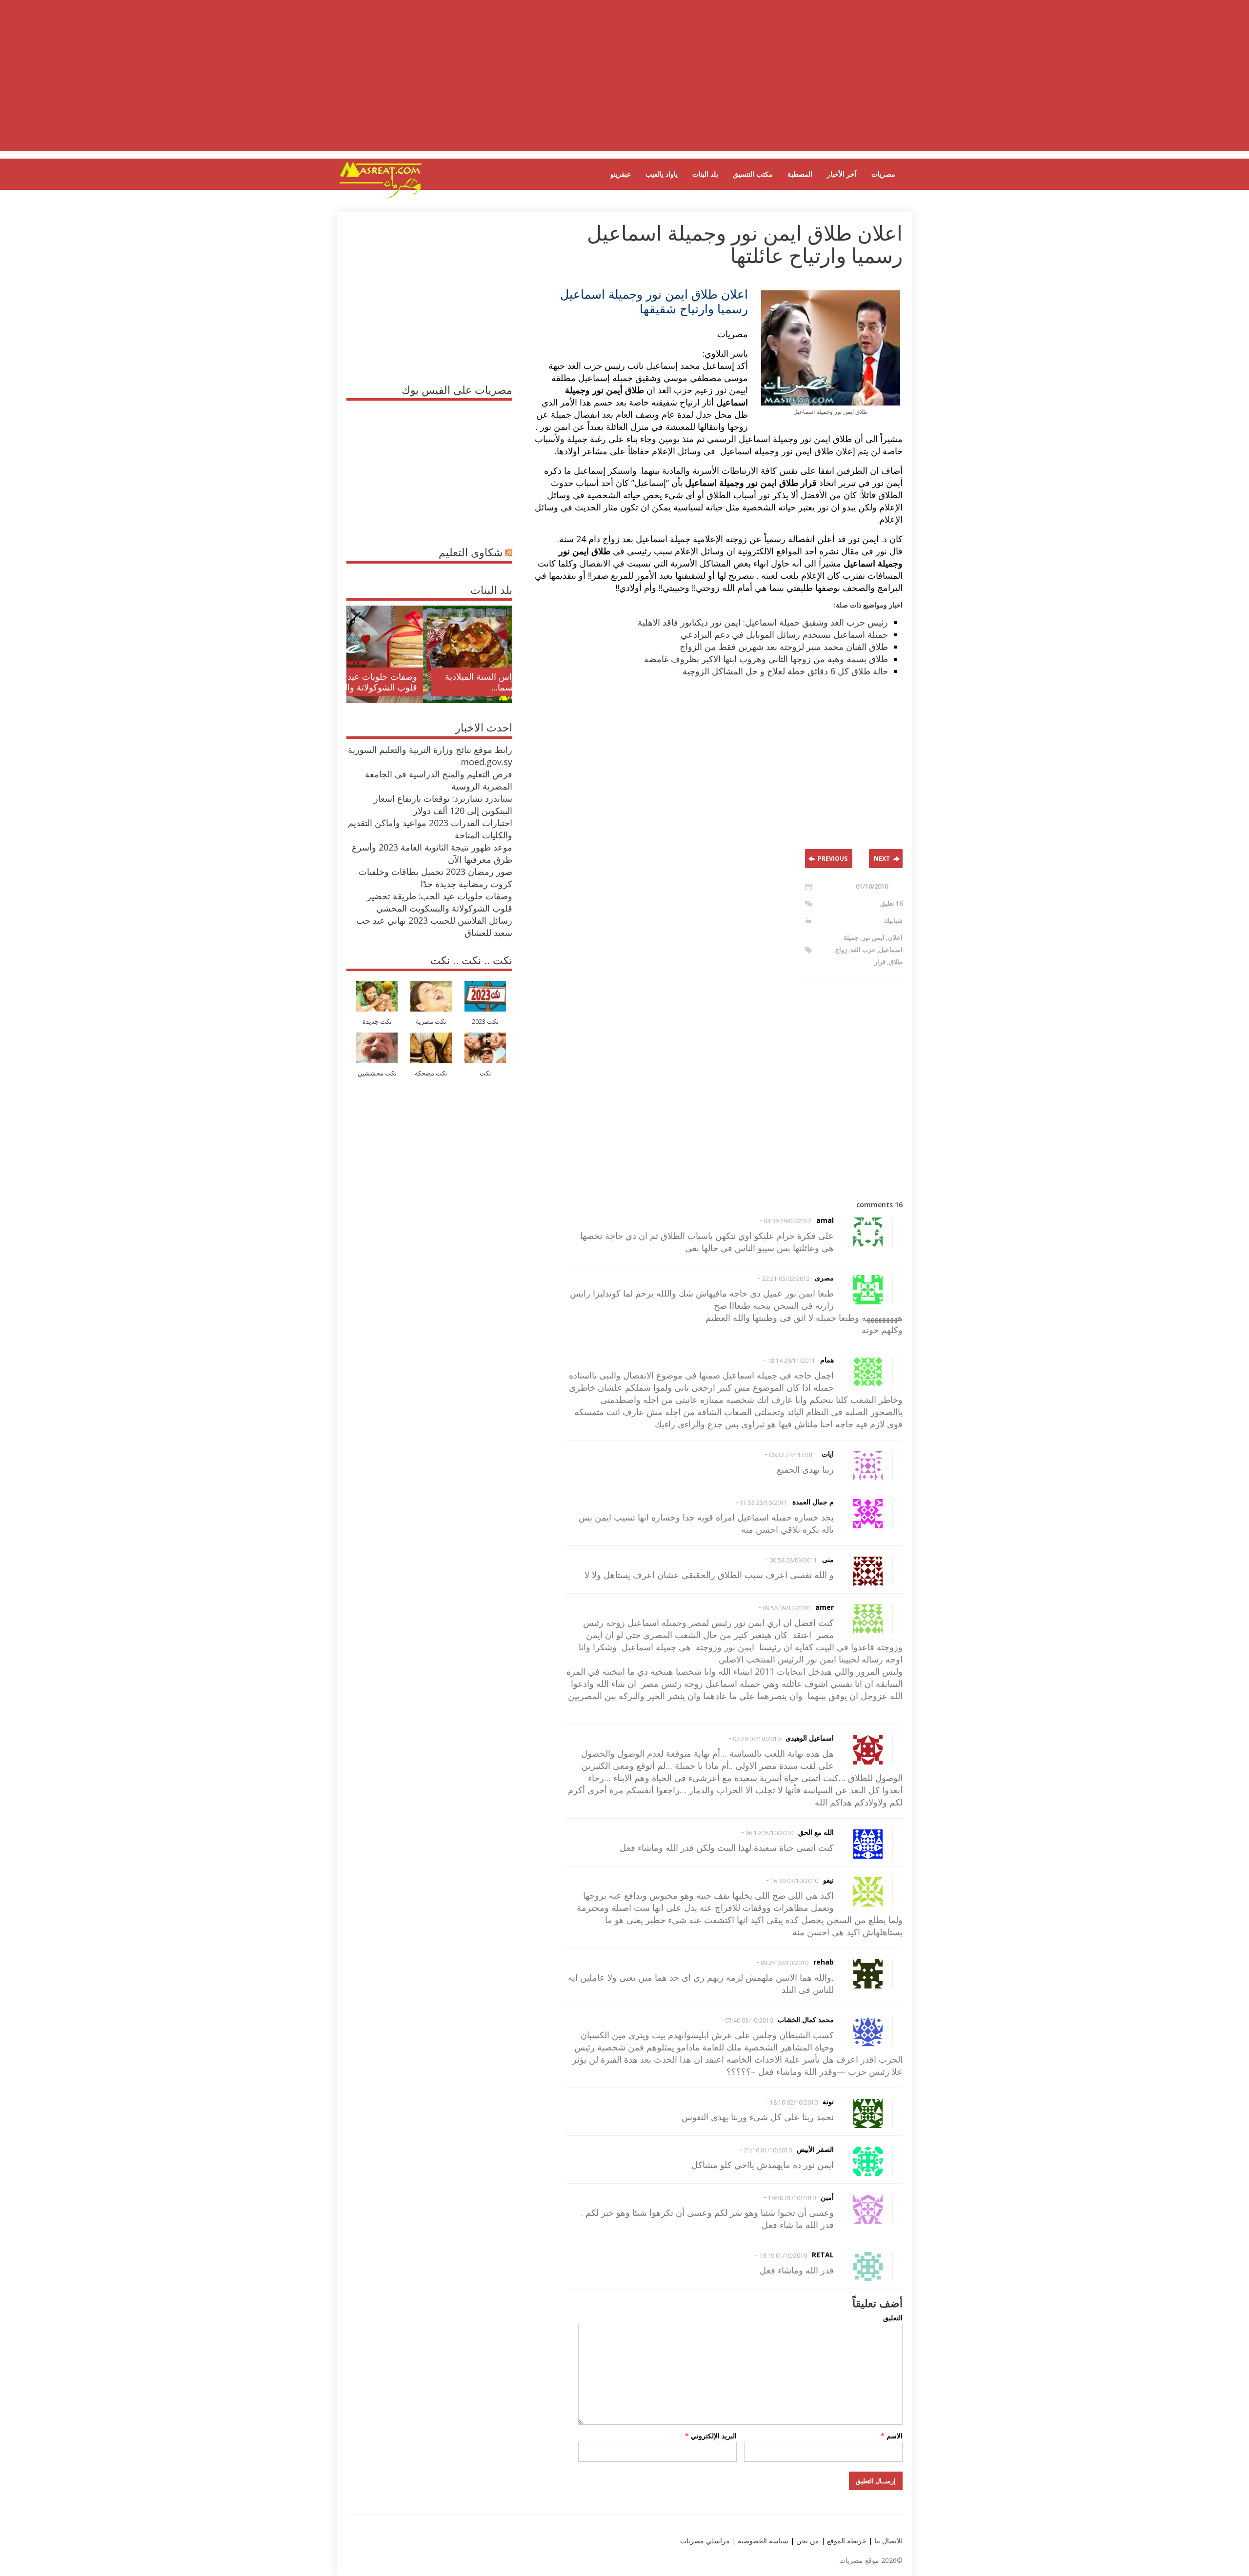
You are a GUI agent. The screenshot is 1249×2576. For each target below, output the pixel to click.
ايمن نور (873, 937)
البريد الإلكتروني (711, 2436)
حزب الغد (863, 950)
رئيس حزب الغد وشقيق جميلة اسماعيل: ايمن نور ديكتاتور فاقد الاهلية (763, 622)
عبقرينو (621, 174)
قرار (880, 962)
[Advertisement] (624, 83)
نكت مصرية (431, 1022)
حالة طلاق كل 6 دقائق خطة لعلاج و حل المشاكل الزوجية (785, 671)
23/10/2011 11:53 (764, 1503)
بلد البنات (705, 174)
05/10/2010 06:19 (769, 1833)
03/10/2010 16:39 (794, 1881)
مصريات (883, 174)
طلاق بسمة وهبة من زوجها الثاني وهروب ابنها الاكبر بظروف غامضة (766, 659)
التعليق (893, 2318)
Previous (833, 859)
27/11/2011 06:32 (793, 1455)
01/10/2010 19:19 (783, 2256)
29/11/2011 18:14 (791, 1361)
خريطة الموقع (846, 2541)
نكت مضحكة (431, 1073)
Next (882, 859)
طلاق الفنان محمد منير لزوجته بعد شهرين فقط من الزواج (784, 647)
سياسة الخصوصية (762, 2541)
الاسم (892, 2436)
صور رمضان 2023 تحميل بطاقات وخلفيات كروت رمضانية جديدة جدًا (435, 878)
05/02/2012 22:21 (786, 1279)
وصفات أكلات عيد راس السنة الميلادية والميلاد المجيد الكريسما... (437, 682)
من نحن (807, 2541)
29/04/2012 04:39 (787, 1221)
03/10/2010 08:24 (785, 1963)
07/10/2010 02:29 (757, 1739)
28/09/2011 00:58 (793, 1560)
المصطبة (800, 174)
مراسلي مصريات (705, 2541)
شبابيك (893, 920)
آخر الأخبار (842, 174)
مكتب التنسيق (753, 174)
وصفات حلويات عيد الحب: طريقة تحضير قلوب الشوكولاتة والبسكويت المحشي (440, 902)
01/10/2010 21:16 (768, 2150)
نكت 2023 (485, 1022)
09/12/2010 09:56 (786, 1608)
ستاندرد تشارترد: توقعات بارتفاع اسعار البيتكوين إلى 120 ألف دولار (443, 804)
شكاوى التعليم (471, 552)
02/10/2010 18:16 (794, 2102)
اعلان (895, 937)
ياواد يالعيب (662, 174)
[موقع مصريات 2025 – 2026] (381, 197)
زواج (841, 950)
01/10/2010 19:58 (792, 2198)
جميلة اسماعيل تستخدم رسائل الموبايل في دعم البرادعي (784, 634)
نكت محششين (377, 1073)
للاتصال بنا (888, 2541)
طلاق (896, 962)
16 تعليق (891, 903)
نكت (485, 1073)
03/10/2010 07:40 (749, 2020)
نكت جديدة (377, 1022)
